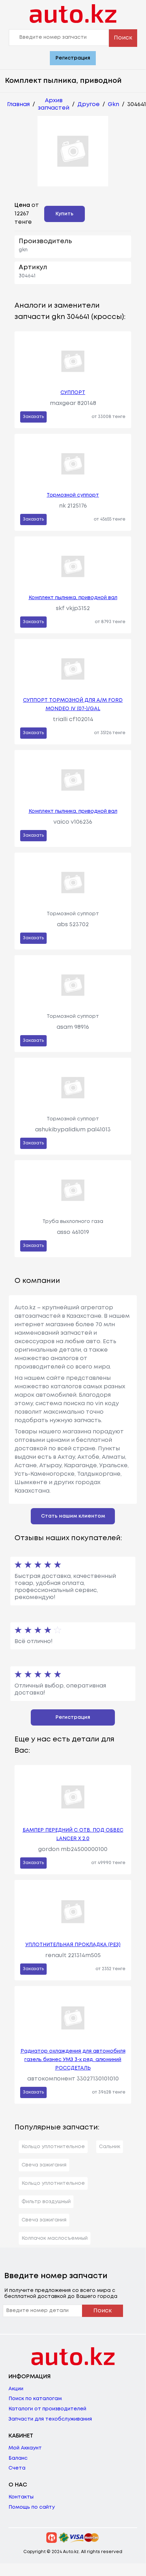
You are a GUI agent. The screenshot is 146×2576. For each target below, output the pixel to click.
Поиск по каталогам (35, 2399)
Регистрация (73, 58)
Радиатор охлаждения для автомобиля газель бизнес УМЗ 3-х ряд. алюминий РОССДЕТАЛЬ (73, 2060)
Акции (16, 2389)
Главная (18, 104)
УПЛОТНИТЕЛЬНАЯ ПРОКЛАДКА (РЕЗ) (73, 1945)
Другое (89, 104)
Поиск (123, 38)
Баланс (18, 2458)
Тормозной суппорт (73, 495)
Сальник (110, 2147)
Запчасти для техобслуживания (50, 2419)
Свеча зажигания (44, 2165)
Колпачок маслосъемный (55, 2238)
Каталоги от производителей (47, 2409)
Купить (65, 214)
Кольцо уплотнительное (53, 2147)
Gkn (113, 104)
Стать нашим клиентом (73, 1516)
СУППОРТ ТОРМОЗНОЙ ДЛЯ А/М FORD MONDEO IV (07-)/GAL (73, 705)
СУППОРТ (73, 393)
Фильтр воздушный (46, 2202)
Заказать (33, 417)
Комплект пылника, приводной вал (73, 598)
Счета (17, 2468)
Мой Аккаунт (25, 2448)
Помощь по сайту (32, 2507)
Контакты (21, 2497)
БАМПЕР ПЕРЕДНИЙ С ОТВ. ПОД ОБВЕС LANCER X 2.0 (73, 1834)
